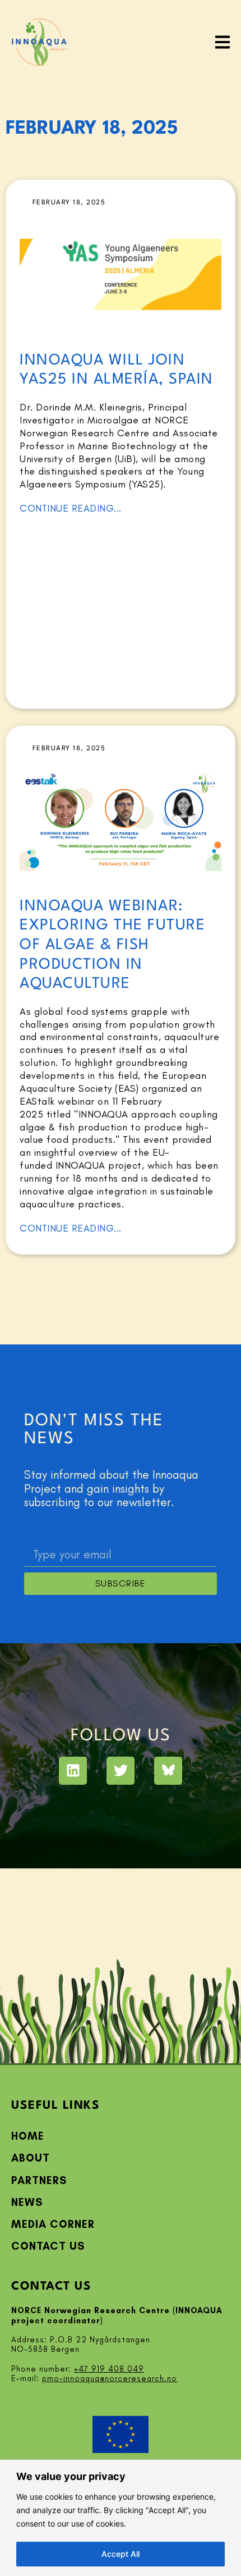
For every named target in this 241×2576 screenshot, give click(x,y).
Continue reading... (71, 508)
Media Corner (53, 2224)
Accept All (121, 2554)
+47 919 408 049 (109, 2369)
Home (28, 2136)
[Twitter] (121, 1771)
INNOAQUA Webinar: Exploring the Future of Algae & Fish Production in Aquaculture (112, 945)
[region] (121, 2518)
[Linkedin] (73, 1771)
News (27, 2202)
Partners (39, 2180)
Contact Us (48, 2246)
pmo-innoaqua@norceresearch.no (110, 2378)
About (31, 2158)
